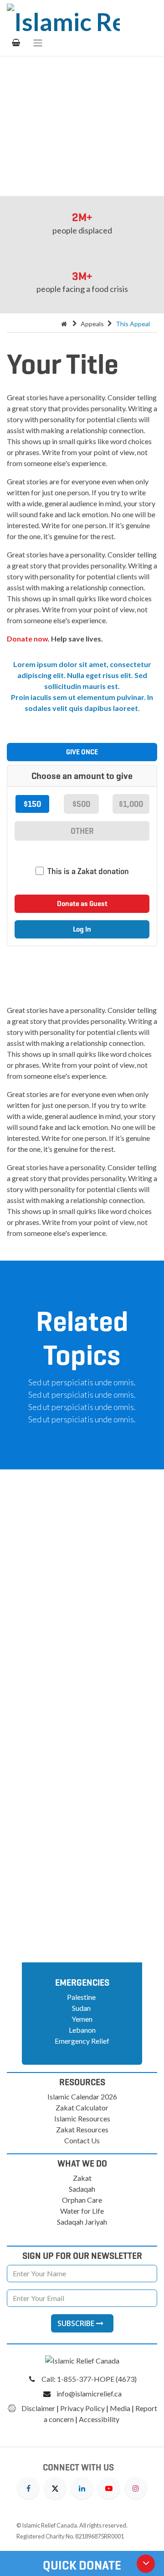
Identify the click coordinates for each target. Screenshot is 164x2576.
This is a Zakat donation (88, 871)
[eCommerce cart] (16, 42)
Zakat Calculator (82, 2107)
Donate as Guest (82, 904)
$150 (32, 804)
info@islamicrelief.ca (89, 2393)
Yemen (82, 2019)
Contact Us (82, 2140)
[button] (82, 1578)
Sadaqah (82, 2189)
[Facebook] (28, 2487)
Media (120, 2408)
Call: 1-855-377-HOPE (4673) (89, 2379)
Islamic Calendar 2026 (82, 2096)
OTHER (82, 831)
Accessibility (100, 2419)
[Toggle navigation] (38, 42)
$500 (81, 804)
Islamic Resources (82, 2118)
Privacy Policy (82, 2408)
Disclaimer (38, 2408)
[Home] (64, 324)
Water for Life (82, 2211)
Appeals (92, 324)
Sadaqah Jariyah (82, 2222)
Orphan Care (82, 2200)
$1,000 (131, 804)
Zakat (82, 2178)
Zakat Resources (82, 2129)
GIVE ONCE (82, 752)
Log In (82, 929)
